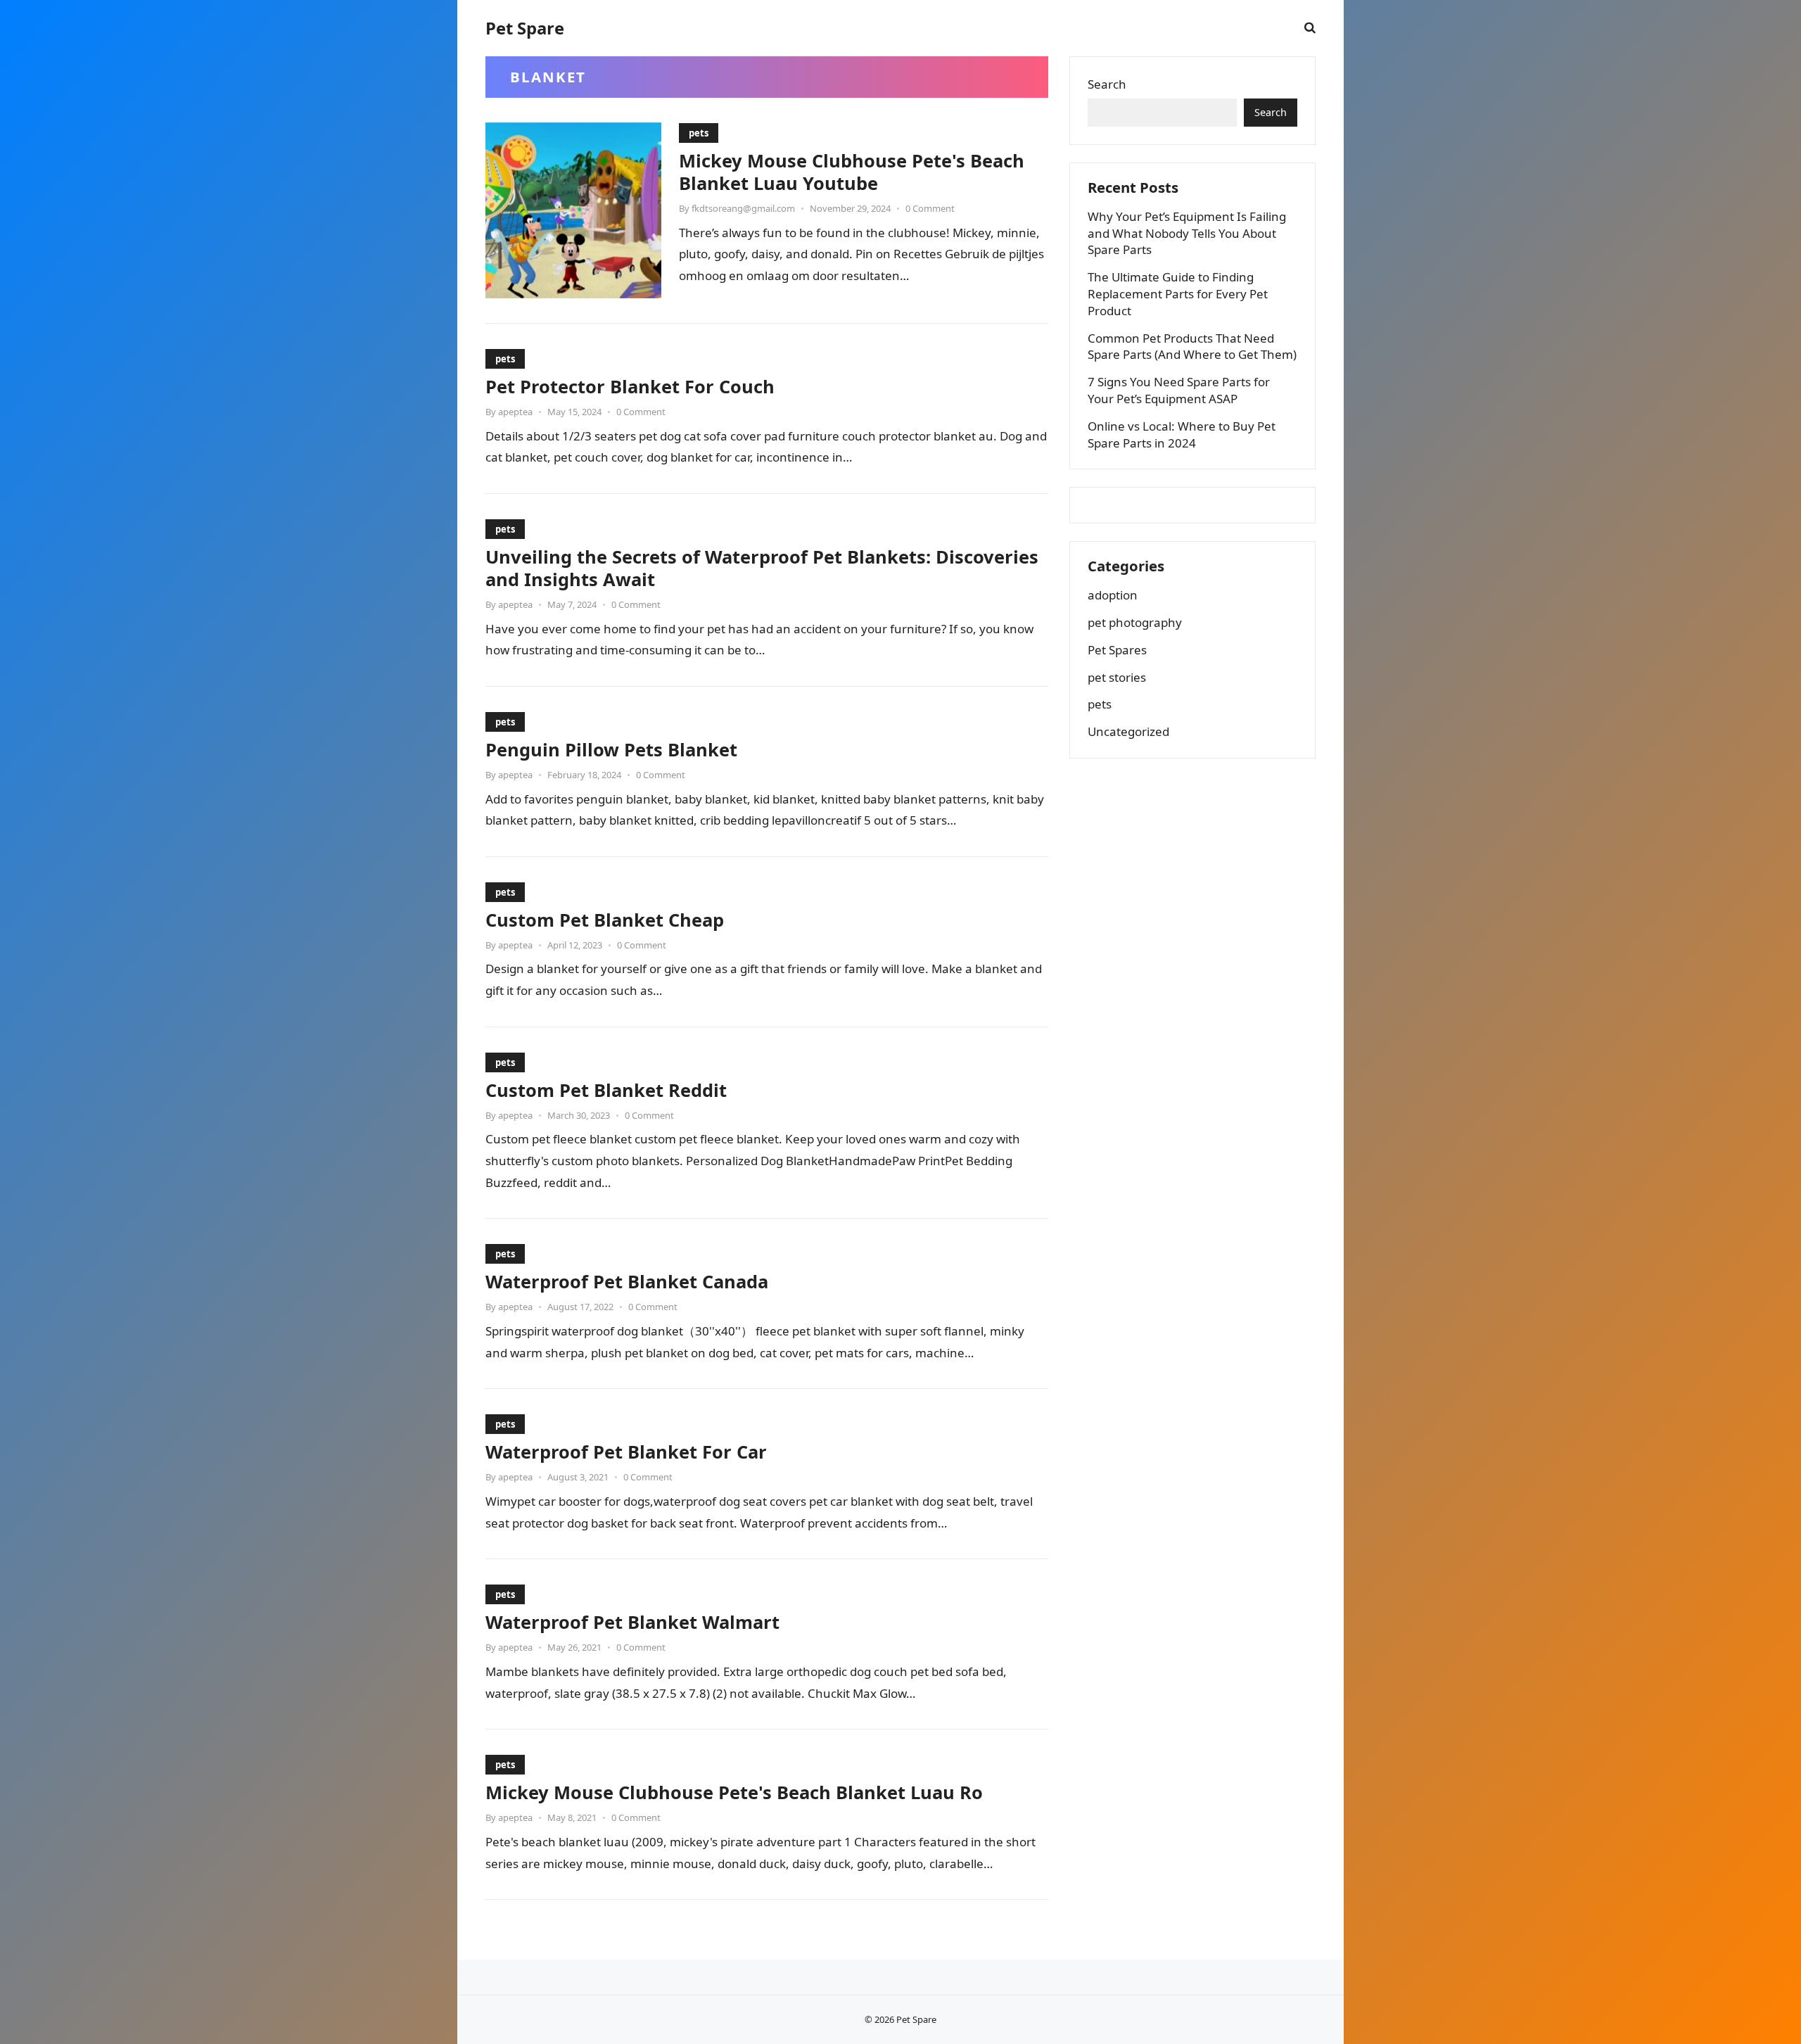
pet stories (1117, 677)
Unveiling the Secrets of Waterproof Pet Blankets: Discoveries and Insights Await (762, 568)
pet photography (1135, 622)
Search (1107, 84)
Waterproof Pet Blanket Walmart (632, 1622)
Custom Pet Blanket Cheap (605, 920)
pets (699, 133)
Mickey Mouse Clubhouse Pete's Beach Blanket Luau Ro (734, 1792)
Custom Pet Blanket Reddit (606, 1090)
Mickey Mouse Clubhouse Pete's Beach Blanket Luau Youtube (852, 172)
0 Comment (930, 208)
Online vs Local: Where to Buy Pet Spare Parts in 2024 (1182, 434)
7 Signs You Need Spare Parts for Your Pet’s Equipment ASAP (1179, 390)
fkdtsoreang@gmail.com (743, 208)
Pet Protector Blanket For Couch (630, 386)
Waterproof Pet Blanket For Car (626, 1452)
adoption (1113, 595)
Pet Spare (525, 28)
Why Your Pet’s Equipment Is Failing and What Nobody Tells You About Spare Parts (1187, 233)
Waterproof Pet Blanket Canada (627, 1281)
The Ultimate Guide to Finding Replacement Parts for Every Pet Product (1178, 294)
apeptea (515, 412)
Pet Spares (1117, 650)
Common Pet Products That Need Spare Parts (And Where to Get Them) (1192, 347)
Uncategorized (1128, 731)
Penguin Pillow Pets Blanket (611, 749)
